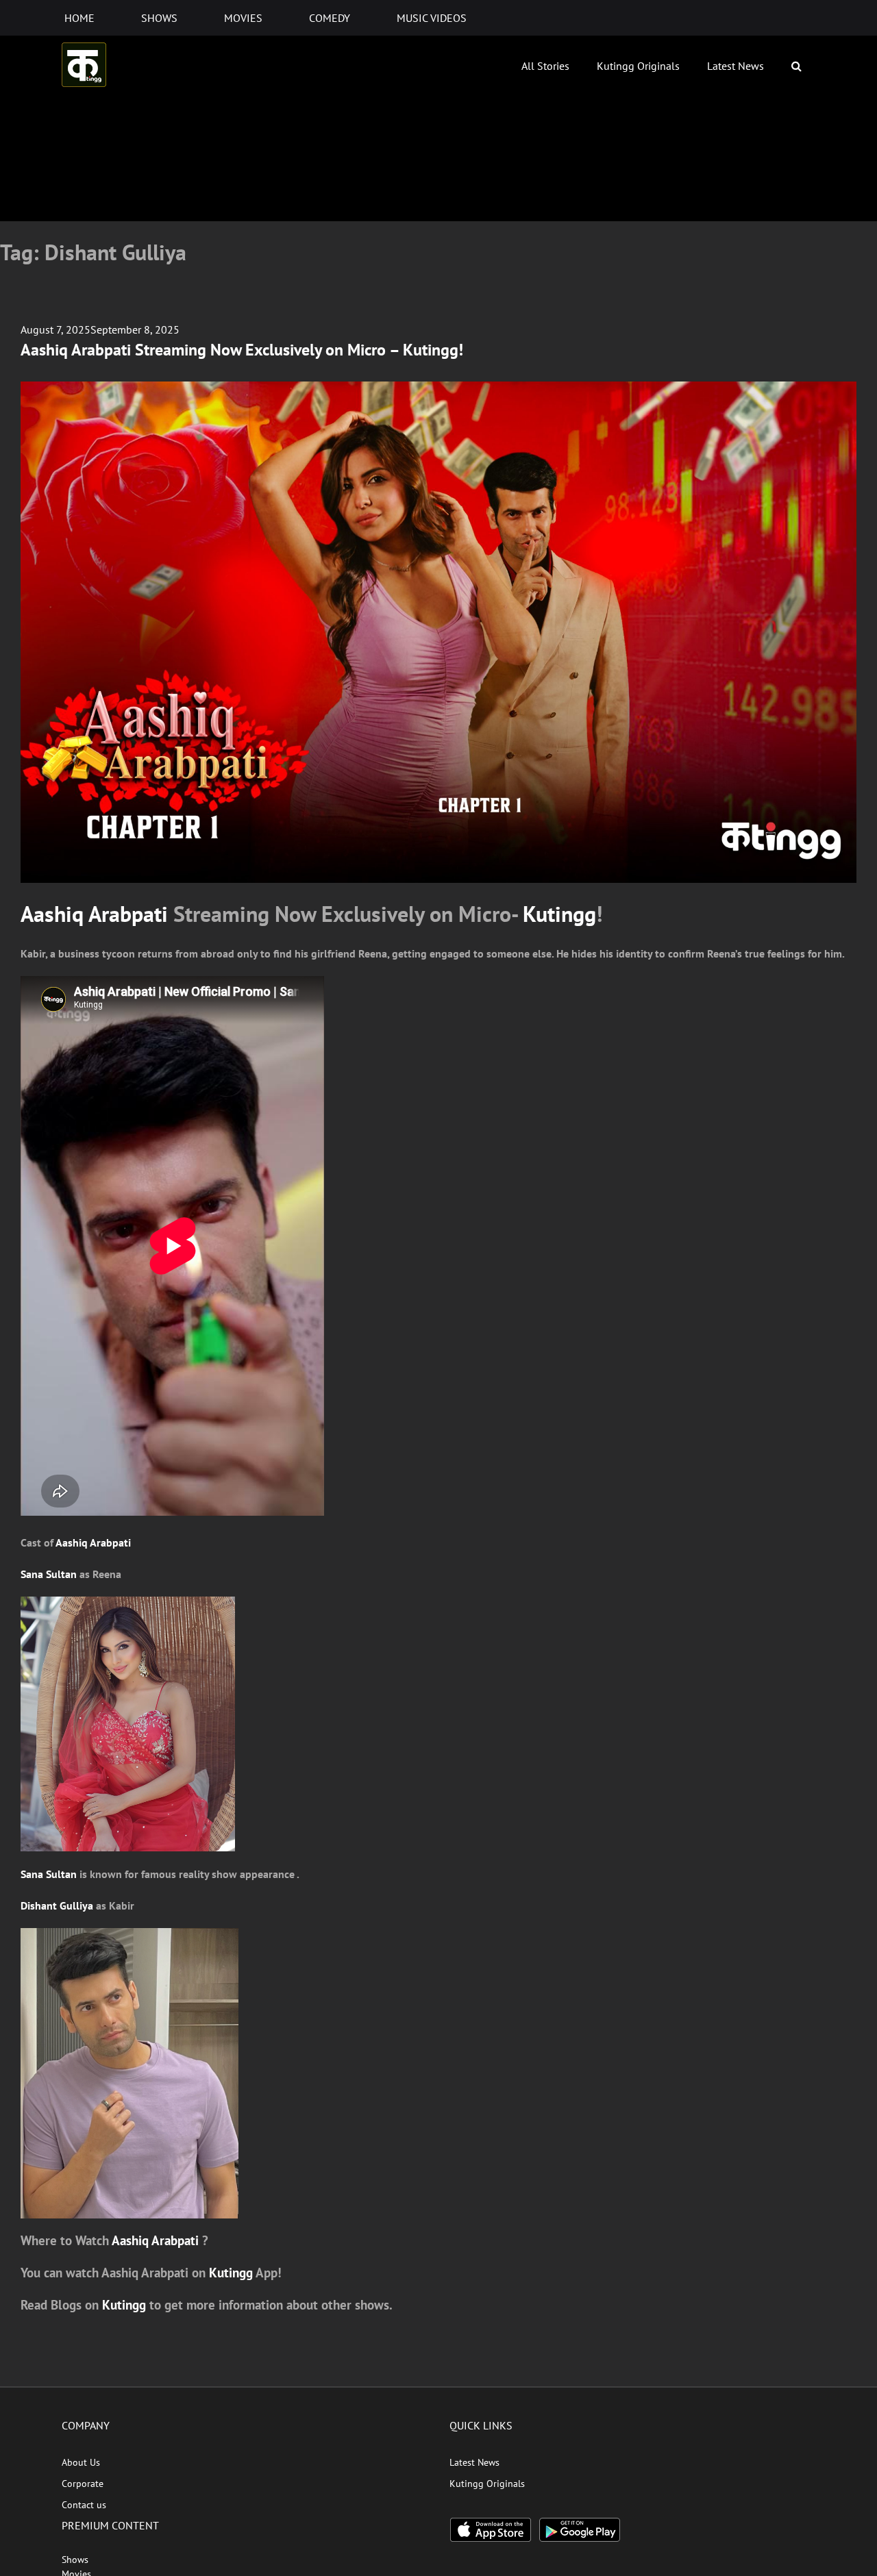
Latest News (736, 66)
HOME (79, 18)
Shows (75, 2560)
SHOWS (159, 18)
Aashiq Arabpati (94, 914)
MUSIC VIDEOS (432, 18)
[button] (796, 66)
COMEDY (330, 18)
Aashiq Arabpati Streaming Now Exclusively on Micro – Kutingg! (242, 350)
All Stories (545, 66)
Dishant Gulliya (57, 1905)
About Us (81, 2462)
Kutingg (559, 914)
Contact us (84, 2505)
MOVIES (243, 18)
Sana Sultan (49, 1574)
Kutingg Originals (638, 66)
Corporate (83, 2484)
